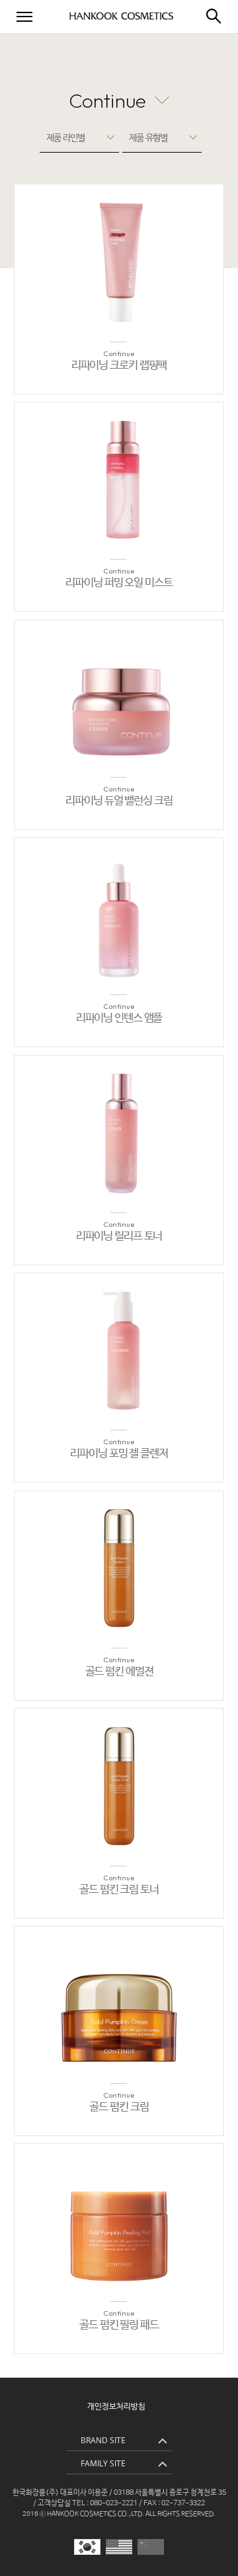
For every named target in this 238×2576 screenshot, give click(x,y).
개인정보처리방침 (116, 2407)
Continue (107, 100)
